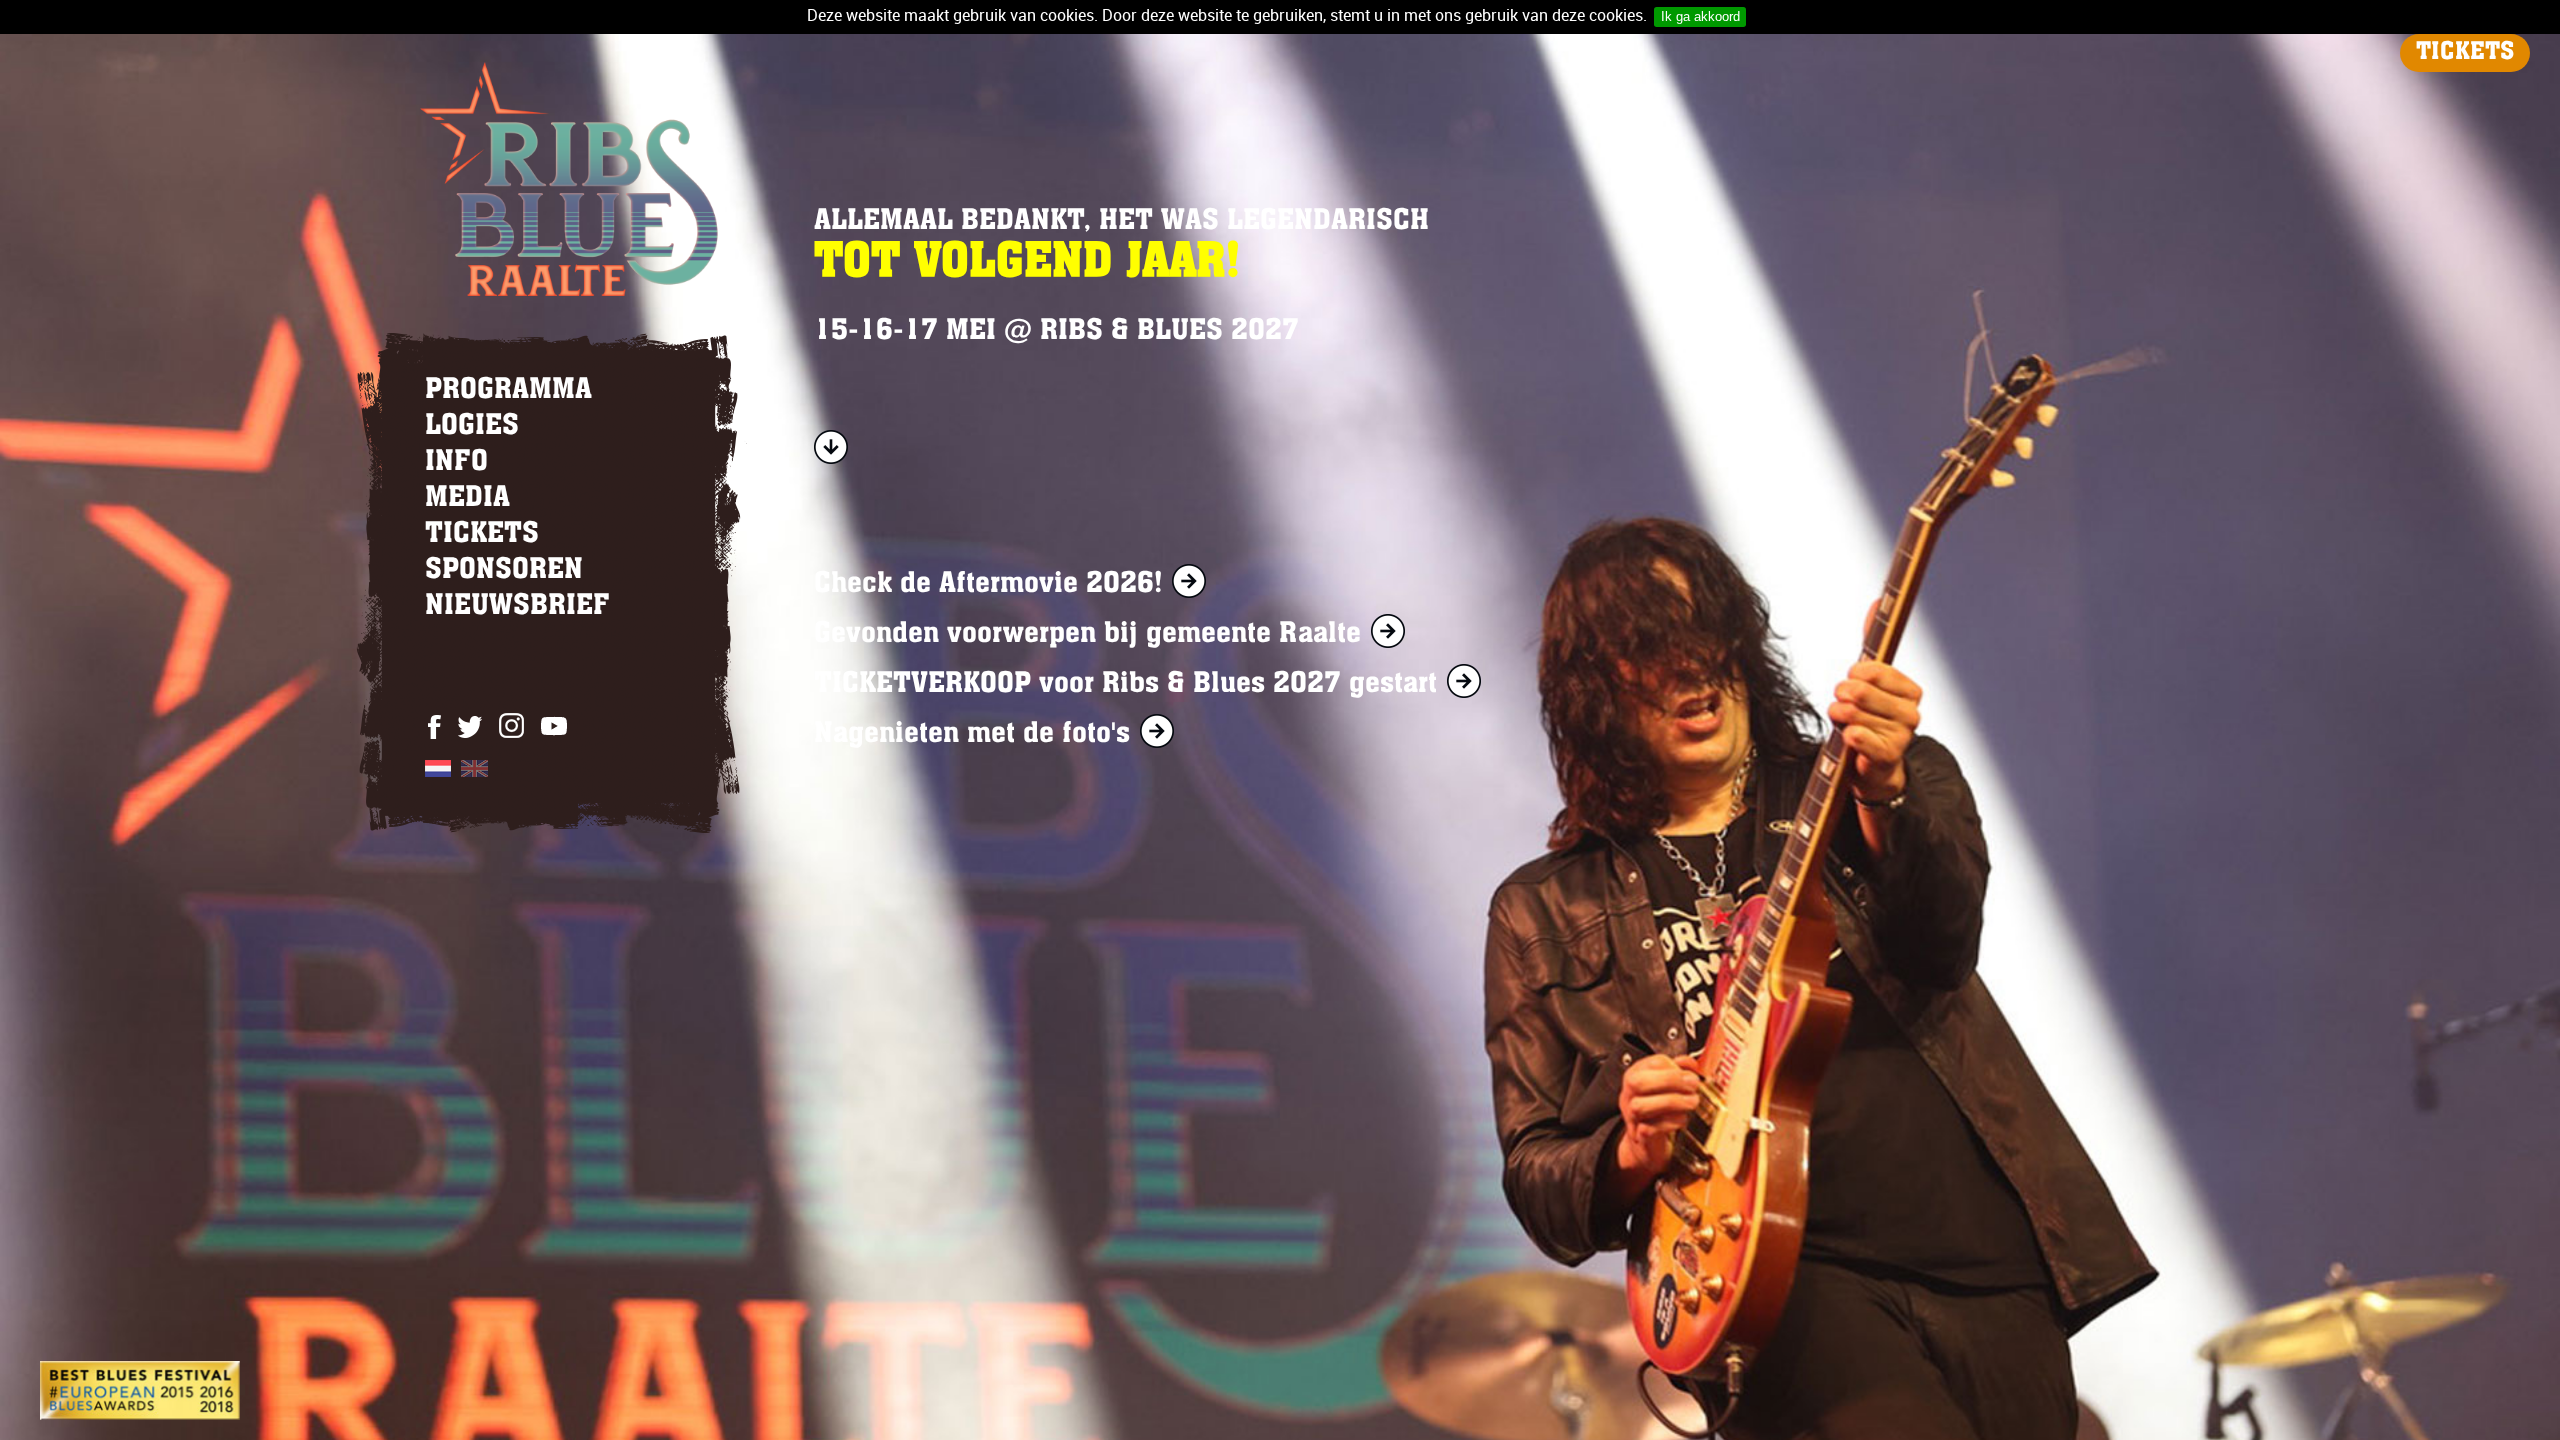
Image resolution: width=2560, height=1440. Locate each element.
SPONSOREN (504, 571)
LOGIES (472, 427)
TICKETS (2465, 53)
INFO (456, 463)
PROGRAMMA (508, 391)
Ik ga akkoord (1700, 16)
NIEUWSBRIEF (517, 607)
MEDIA (467, 499)
